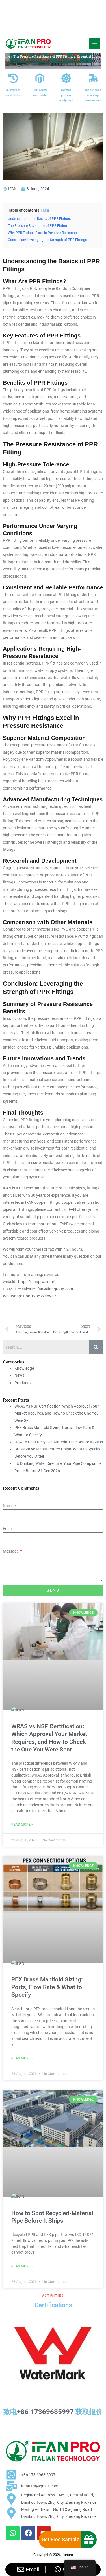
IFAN (7, 1188)
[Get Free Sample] (89, 2540)
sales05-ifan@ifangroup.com (47, 1289)
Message (11, 1551)
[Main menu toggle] (95, 44)
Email (8, 1529)
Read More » (22, 1825)
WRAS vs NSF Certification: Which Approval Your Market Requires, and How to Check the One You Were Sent (57, 1413)
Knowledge (24, 1368)
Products (22, 1383)
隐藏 (46, 211)
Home (6, 56)
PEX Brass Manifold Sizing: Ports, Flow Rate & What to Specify (47, 1987)
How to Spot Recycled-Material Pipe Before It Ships (59, 1442)
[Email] (21, 2569)
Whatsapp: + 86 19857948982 (29, 1296)
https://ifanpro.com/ (36, 1282)
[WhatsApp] (58, 2569)
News (19, 1375)
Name (8, 1506)
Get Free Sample (60, 2539)
